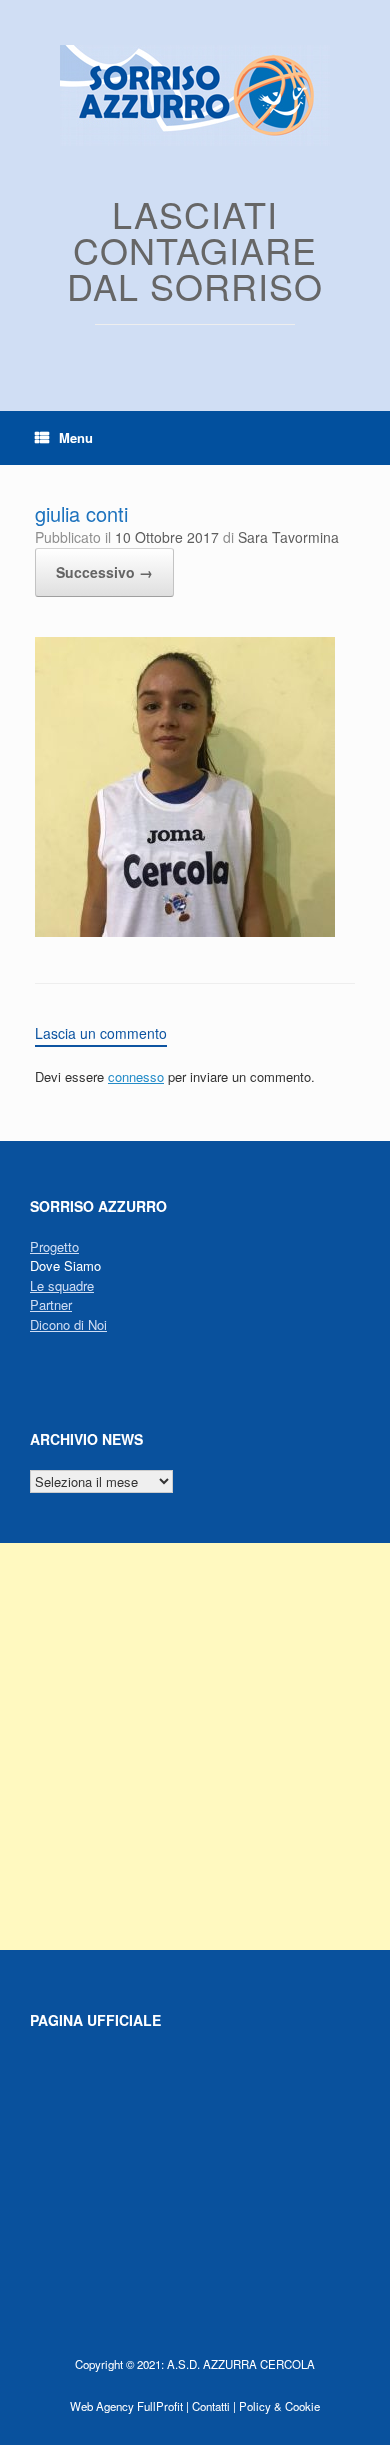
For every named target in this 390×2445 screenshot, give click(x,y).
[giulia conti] (185, 931)
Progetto (54, 1246)
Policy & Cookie (279, 2406)
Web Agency (102, 2406)
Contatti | (214, 2406)
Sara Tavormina (288, 537)
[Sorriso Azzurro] (195, 95)
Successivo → (104, 572)
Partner (51, 1304)
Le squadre (62, 1285)
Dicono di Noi (68, 1324)
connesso (136, 1076)
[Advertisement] (195, 1746)
